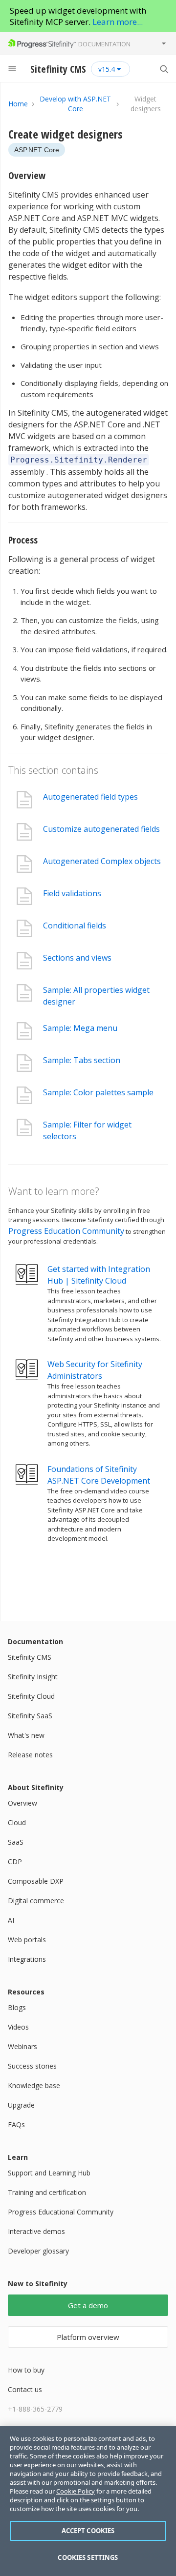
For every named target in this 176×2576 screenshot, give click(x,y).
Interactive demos (36, 2231)
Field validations (72, 893)
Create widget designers (66, 134)
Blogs (17, 2007)
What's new (26, 1735)
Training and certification (47, 2192)
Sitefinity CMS (30, 1657)
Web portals (27, 1940)
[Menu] (12, 69)
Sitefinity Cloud (31, 1696)
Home (18, 104)
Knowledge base (34, 2085)
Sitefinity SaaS (30, 1716)
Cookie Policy (76, 2491)
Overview (27, 175)
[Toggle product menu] (164, 43)
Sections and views (77, 958)
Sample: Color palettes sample (98, 1092)
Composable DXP (36, 1881)
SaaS (16, 1842)
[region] (88, 2501)
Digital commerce (36, 1901)
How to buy (26, 2370)
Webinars (22, 2046)
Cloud (17, 1822)
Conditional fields (75, 926)
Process (23, 540)
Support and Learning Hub (49, 2173)
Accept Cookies (88, 2531)
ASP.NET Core (37, 150)
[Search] (164, 69)
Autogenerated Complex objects (102, 861)
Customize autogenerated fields (101, 829)
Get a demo (88, 2305)
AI (11, 1920)
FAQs (16, 2124)
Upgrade (21, 2105)
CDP (15, 1862)
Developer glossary (38, 2251)
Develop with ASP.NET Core (75, 104)
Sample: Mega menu (80, 1028)
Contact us (25, 2389)
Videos (18, 2027)
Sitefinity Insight (33, 1677)
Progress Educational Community (61, 2212)
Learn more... (118, 22)
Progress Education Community (66, 1231)
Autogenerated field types (90, 797)
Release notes (30, 1755)
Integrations (27, 1959)
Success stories (32, 2066)
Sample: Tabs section (82, 1060)
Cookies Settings (88, 2557)
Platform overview (88, 2337)
